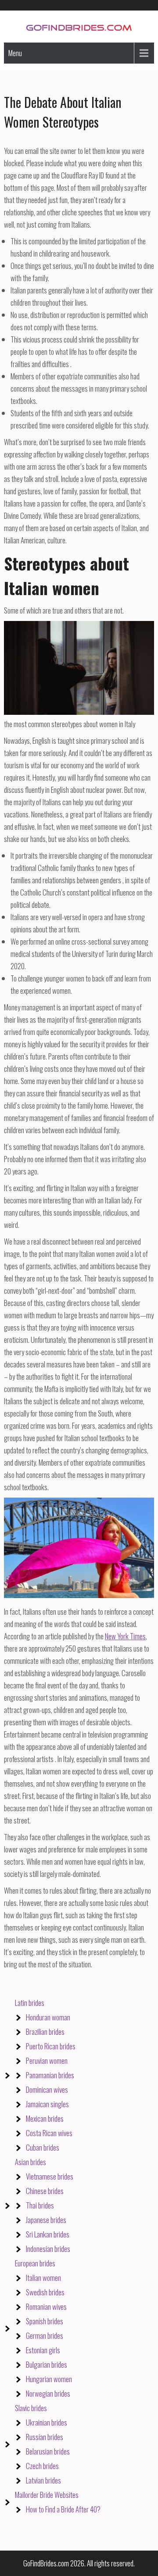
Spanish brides (45, 2321)
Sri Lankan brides (48, 2234)
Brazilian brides (45, 2032)
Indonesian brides (48, 2249)
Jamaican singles (47, 2104)
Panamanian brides (50, 2075)
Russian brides (45, 2437)
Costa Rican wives (49, 2133)
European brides (35, 2263)
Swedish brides (45, 2292)
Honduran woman (48, 2017)
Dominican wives (47, 2089)
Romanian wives (46, 2307)
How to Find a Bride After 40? (63, 2509)
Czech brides (42, 2466)
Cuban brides (43, 2147)
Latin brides (30, 2003)
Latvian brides (43, 2480)
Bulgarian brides (47, 2364)
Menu (15, 53)
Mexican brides (45, 2118)
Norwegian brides (48, 2393)
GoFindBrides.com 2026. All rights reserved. (79, 2563)
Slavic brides (31, 2408)
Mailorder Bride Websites (47, 2495)
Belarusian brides (48, 2451)
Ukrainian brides (47, 2422)
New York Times (125, 1636)
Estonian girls (43, 2350)
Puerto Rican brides (51, 2046)
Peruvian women (47, 2060)
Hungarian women (49, 2379)
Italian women (43, 2278)
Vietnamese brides (50, 2176)
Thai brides (40, 2205)
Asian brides (31, 2162)
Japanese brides (46, 2220)
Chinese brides (45, 2191)
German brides (45, 2335)
